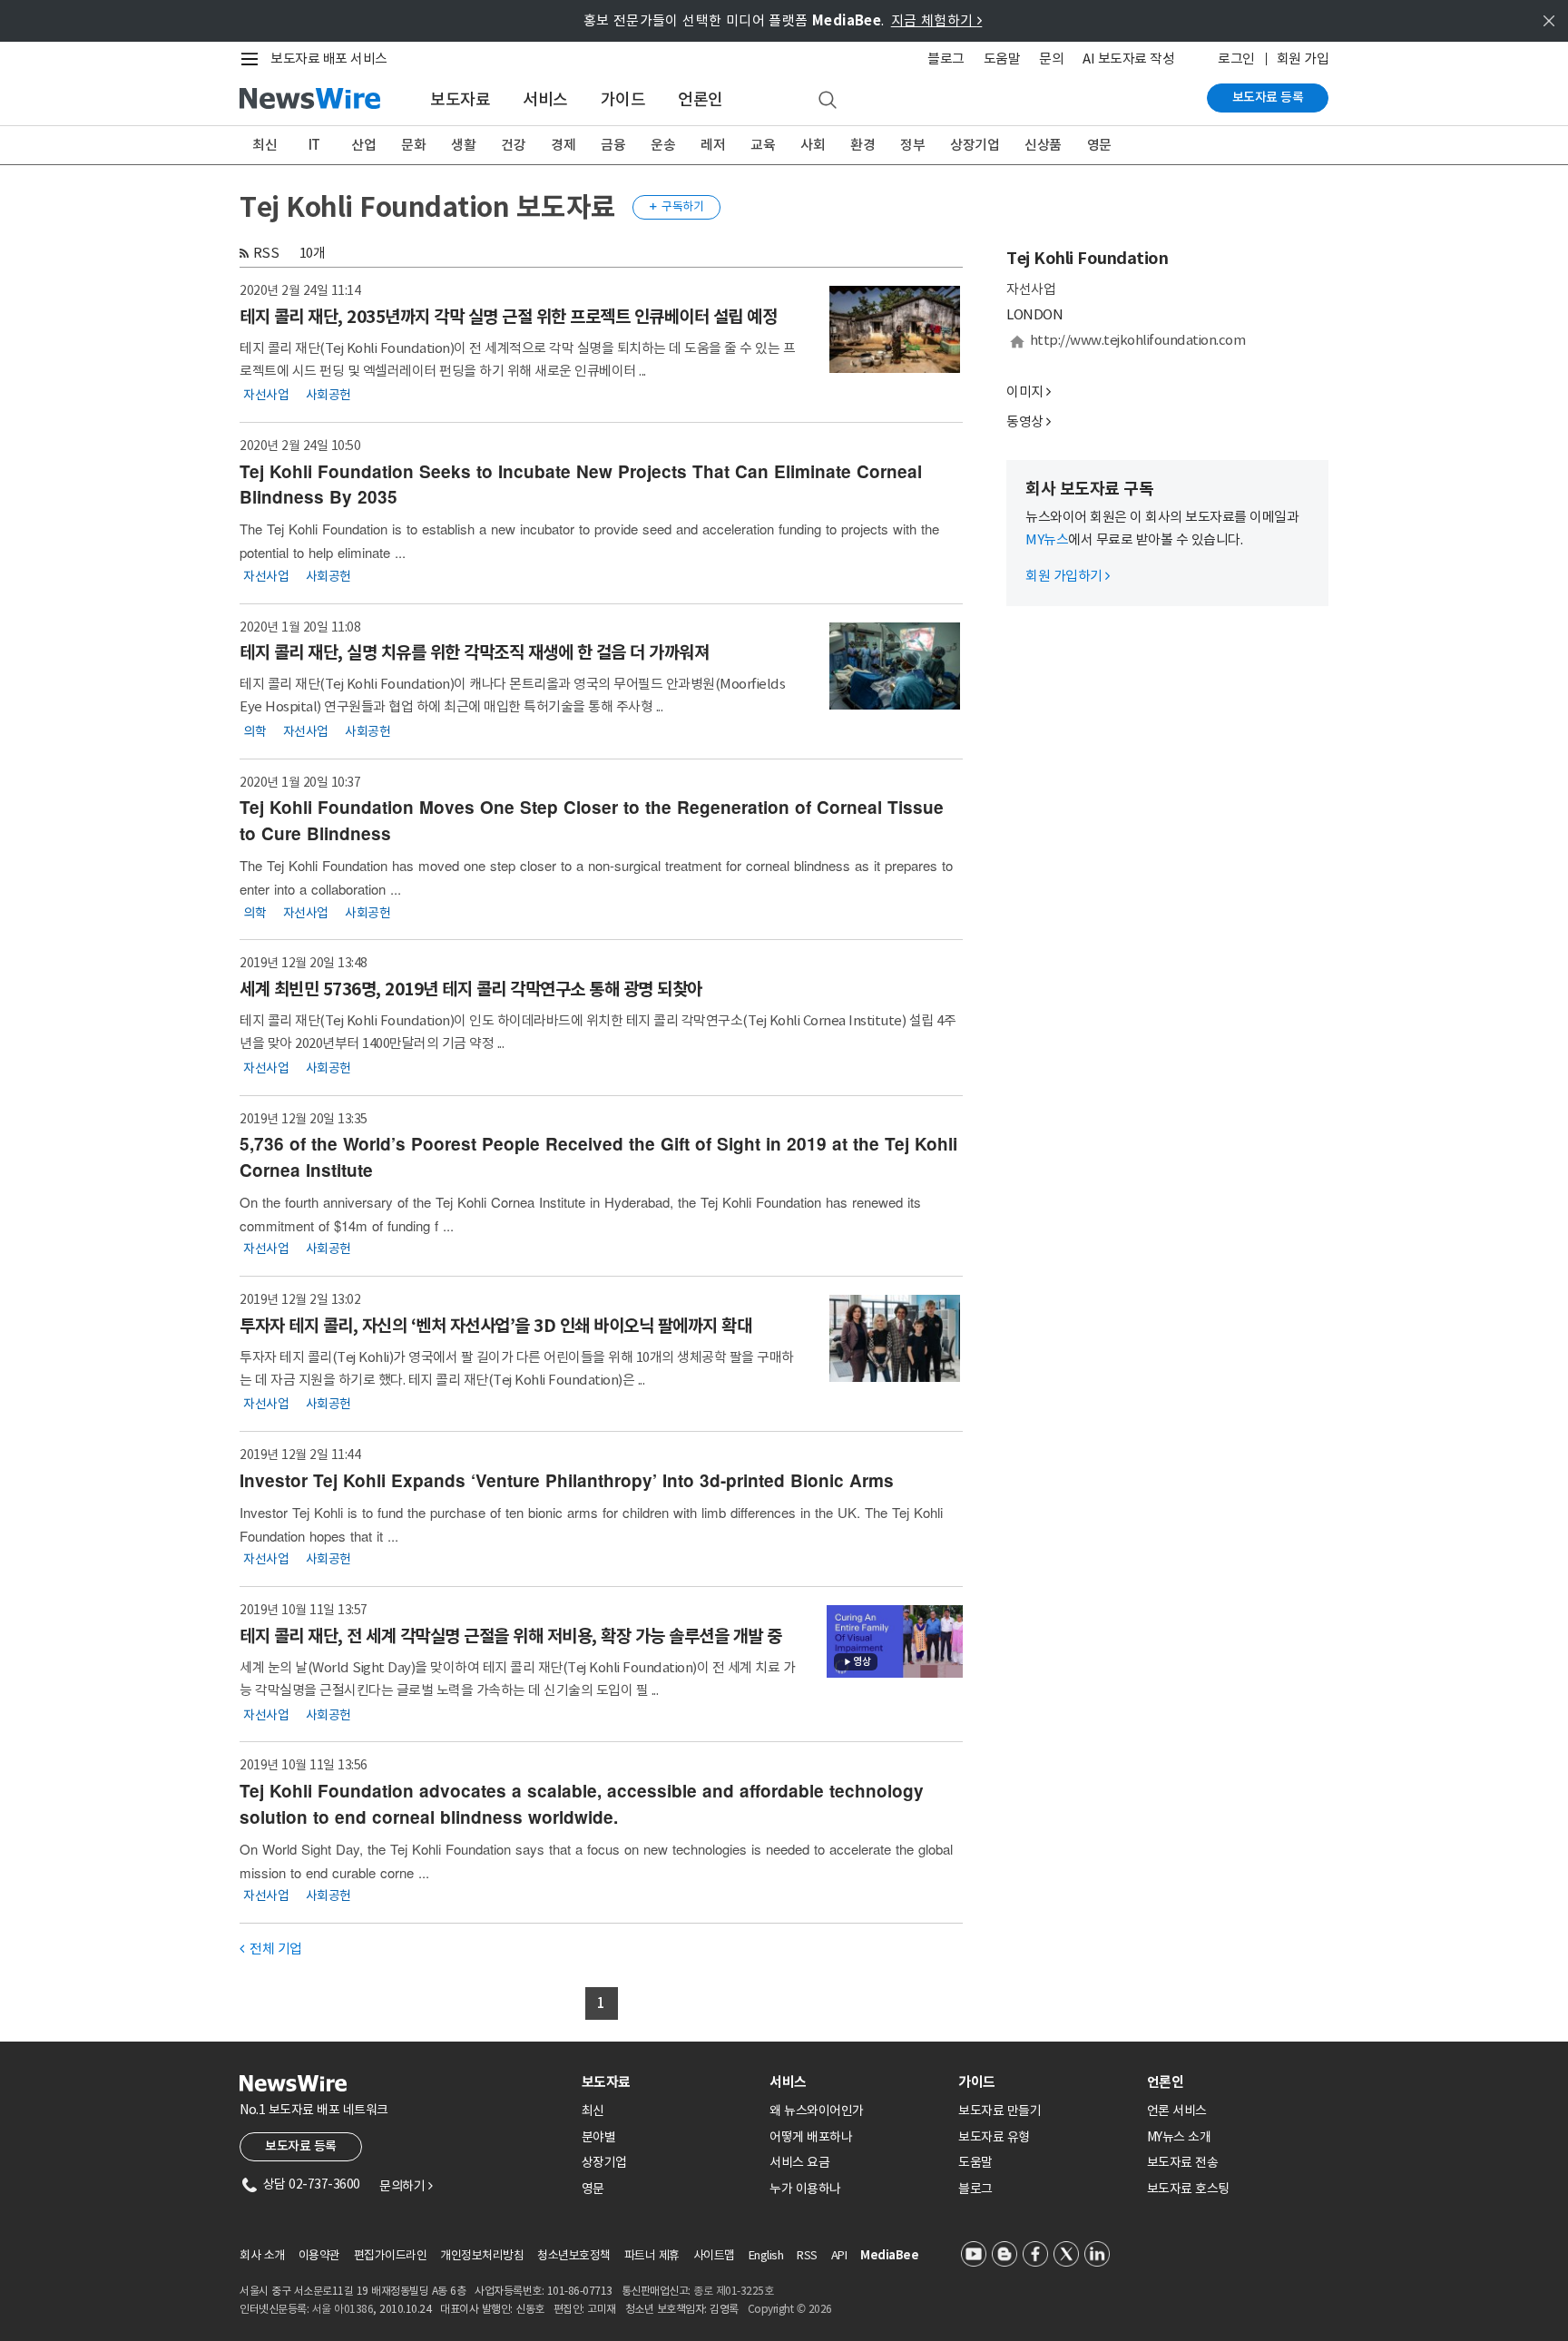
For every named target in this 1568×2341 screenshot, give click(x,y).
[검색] (828, 101)
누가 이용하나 (805, 2189)
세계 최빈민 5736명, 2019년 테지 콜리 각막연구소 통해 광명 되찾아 (471, 989)
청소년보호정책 (574, 2255)
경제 (563, 145)
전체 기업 (271, 1949)
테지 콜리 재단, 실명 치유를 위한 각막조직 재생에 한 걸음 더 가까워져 (474, 652)
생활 (463, 145)
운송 (663, 145)
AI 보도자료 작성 (1128, 59)
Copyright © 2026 (790, 2309)
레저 (713, 145)
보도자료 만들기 (1000, 2111)
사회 (813, 145)
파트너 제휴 (652, 2255)
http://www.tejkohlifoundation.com (1138, 340)
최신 (265, 145)
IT (314, 145)
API (839, 2255)
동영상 (1025, 421)
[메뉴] (253, 59)
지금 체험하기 (937, 20)
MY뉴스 (1047, 539)
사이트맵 (714, 2255)
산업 (363, 145)
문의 (1051, 59)
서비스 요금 (799, 2162)
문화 (413, 145)
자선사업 (266, 395)
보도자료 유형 (994, 2137)
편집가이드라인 (391, 2255)
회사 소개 (262, 2255)
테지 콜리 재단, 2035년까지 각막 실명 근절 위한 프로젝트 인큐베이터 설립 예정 (508, 317)
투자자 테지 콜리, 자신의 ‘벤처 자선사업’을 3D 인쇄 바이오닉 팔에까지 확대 (495, 1326)
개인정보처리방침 (482, 2255)
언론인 (701, 99)
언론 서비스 (1177, 2111)
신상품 (1043, 145)
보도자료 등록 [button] (301, 2146)
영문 (1099, 145)
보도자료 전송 (1183, 2162)
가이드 (623, 99)
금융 (613, 145)
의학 (255, 730)
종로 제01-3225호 (733, 2291)
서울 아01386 (343, 2309)
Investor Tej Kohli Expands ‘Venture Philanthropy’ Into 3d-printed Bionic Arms (567, 1480)
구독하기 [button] (677, 206)
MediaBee (889, 2255)
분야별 (599, 2137)
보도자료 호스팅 (1188, 2189)
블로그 (946, 59)
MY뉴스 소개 (1179, 2137)
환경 (862, 145)
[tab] (669, 2082)
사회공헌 (328, 395)
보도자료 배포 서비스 (329, 59)
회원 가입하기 (1068, 576)
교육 (763, 145)
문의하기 (406, 2186)
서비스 (545, 99)
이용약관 (319, 2255)
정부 (912, 145)
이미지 (1025, 392)
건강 (513, 145)
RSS (266, 253)
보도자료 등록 (1268, 97)
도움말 (1002, 59)
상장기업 (975, 145)
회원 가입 (1303, 59)
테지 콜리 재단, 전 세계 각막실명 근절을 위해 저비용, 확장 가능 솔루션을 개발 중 (511, 1636)
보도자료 (460, 99)
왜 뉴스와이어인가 (817, 2111)
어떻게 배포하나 (811, 2137)
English (766, 2255)
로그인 (1236, 59)
